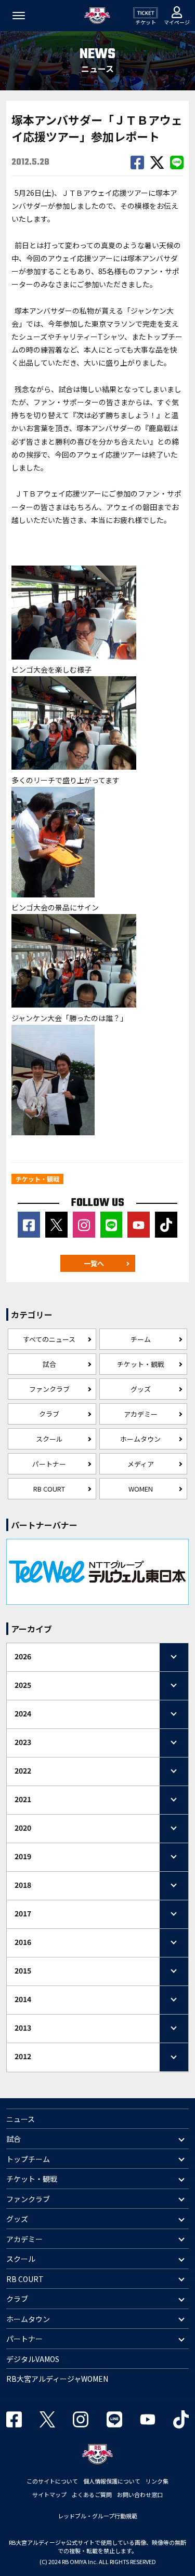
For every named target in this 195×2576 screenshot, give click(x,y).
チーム (141, 1339)
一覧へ (94, 1263)
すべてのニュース (49, 1339)
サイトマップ (49, 2494)
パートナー (49, 1464)
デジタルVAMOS (33, 2359)
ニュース (21, 2119)
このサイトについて (52, 2481)
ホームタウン (140, 1439)
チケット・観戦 (141, 1364)
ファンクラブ (49, 1389)
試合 (49, 1364)
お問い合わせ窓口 (140, 2494)
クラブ (49, 1414)
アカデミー (141, 1414)
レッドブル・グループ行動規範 (97, 2516)
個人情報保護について (112, 2481)
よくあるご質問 (92, 2494)
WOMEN (141, 1489)
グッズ (141, 1389)
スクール (49, 1439)
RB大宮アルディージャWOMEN (57, 2379)
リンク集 (157, 2481)
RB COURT (49, 1489)
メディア (141, 1464)
